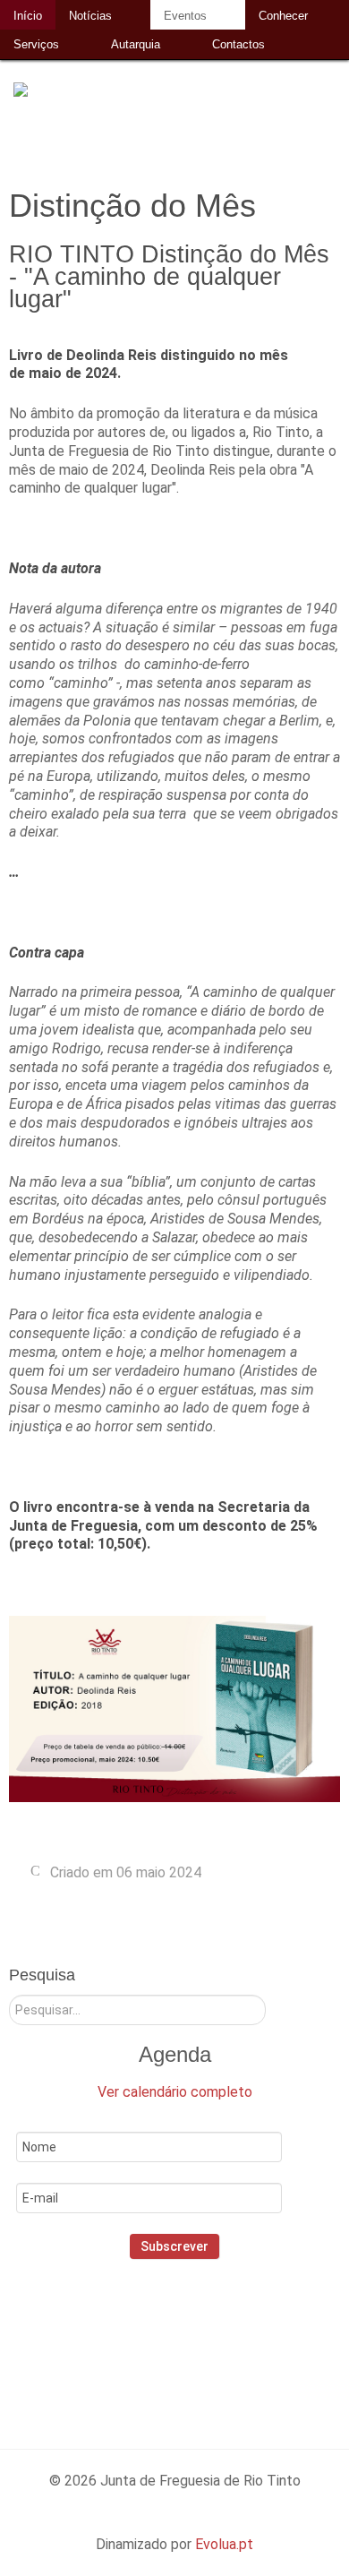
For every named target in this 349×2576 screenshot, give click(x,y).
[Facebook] (128, 2336)
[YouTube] (243, 2336)
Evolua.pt (224, 2544)
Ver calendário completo (175, 2092)
